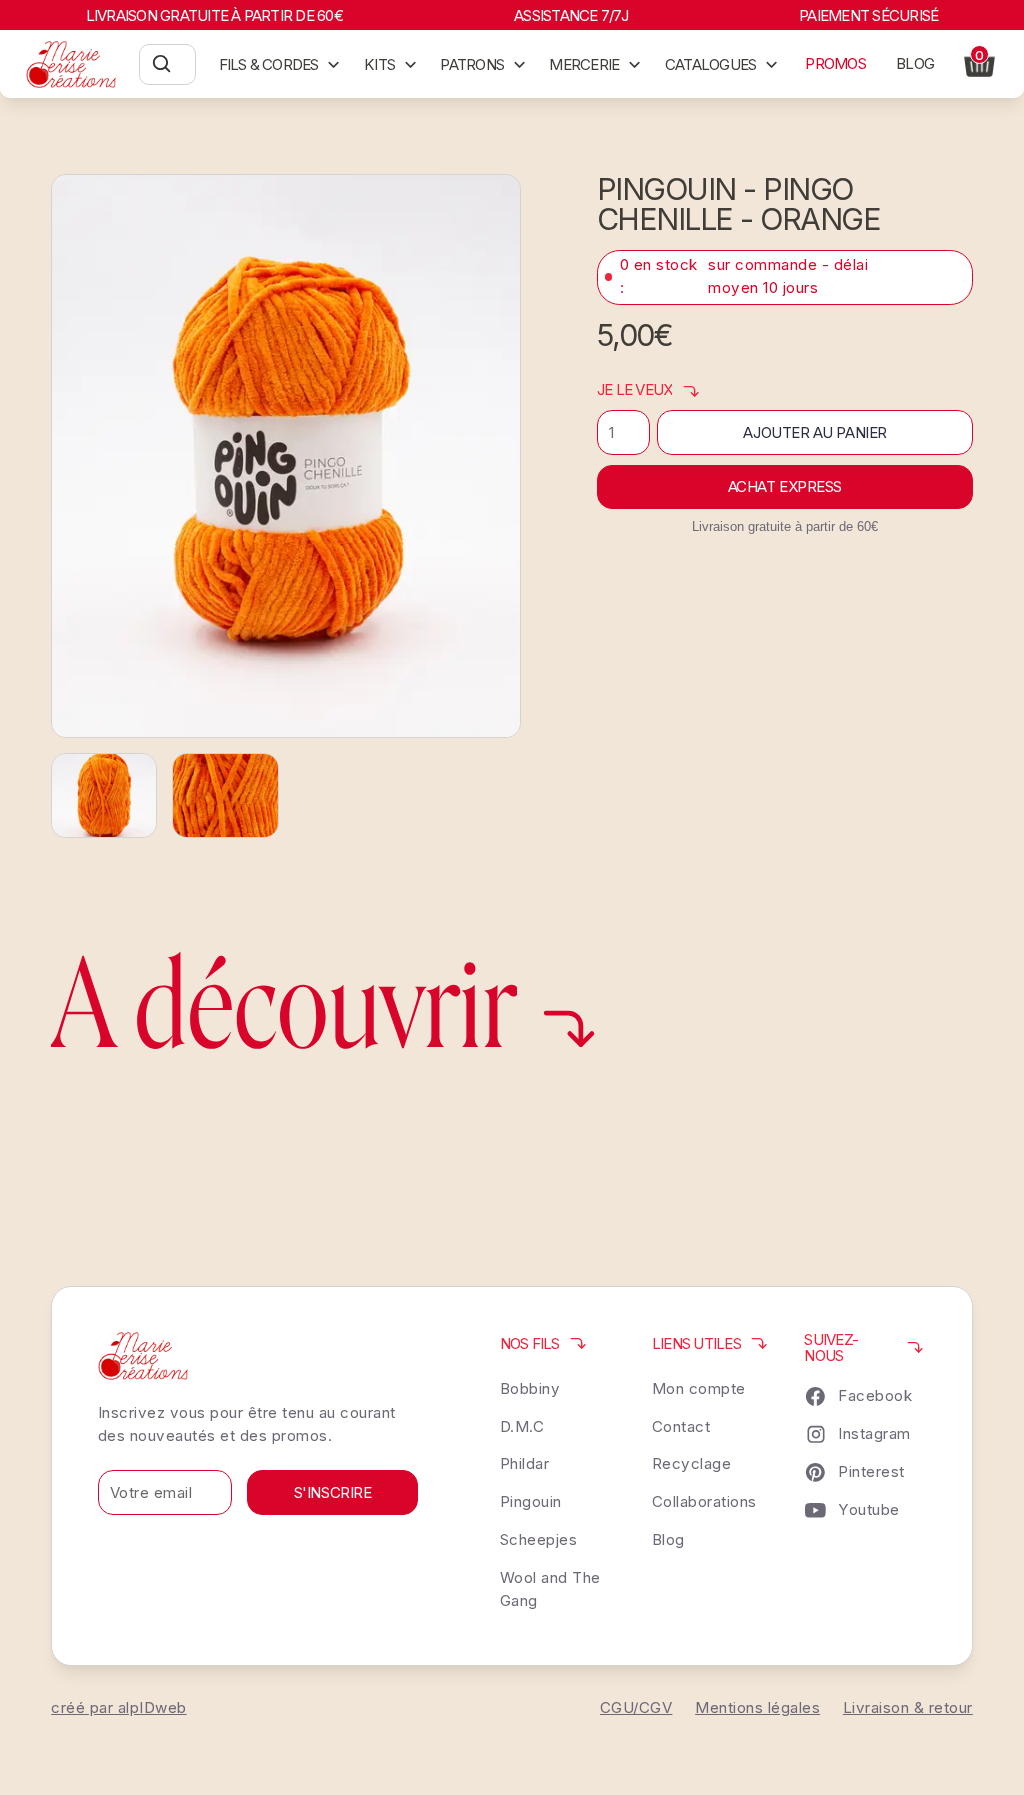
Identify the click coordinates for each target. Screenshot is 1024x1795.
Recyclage (692, 1463)
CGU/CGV (636, 1707)
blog (915, 63)
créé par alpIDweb (119, 1707)
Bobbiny (530, 1388)
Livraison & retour (908, 1707)
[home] (71, 64)
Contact (681, 1426)
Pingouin (531, 1501)
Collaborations (704, 1501)
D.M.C (522, 1426)
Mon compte (699, 1388)
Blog (668, 1539)
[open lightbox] (286, 456)
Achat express (785, 486)
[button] (280, 64)
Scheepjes (539, 1539)
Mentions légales (757, 1707)
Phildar (525, 1463)
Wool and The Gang (550, 1589)
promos (835, 63)
